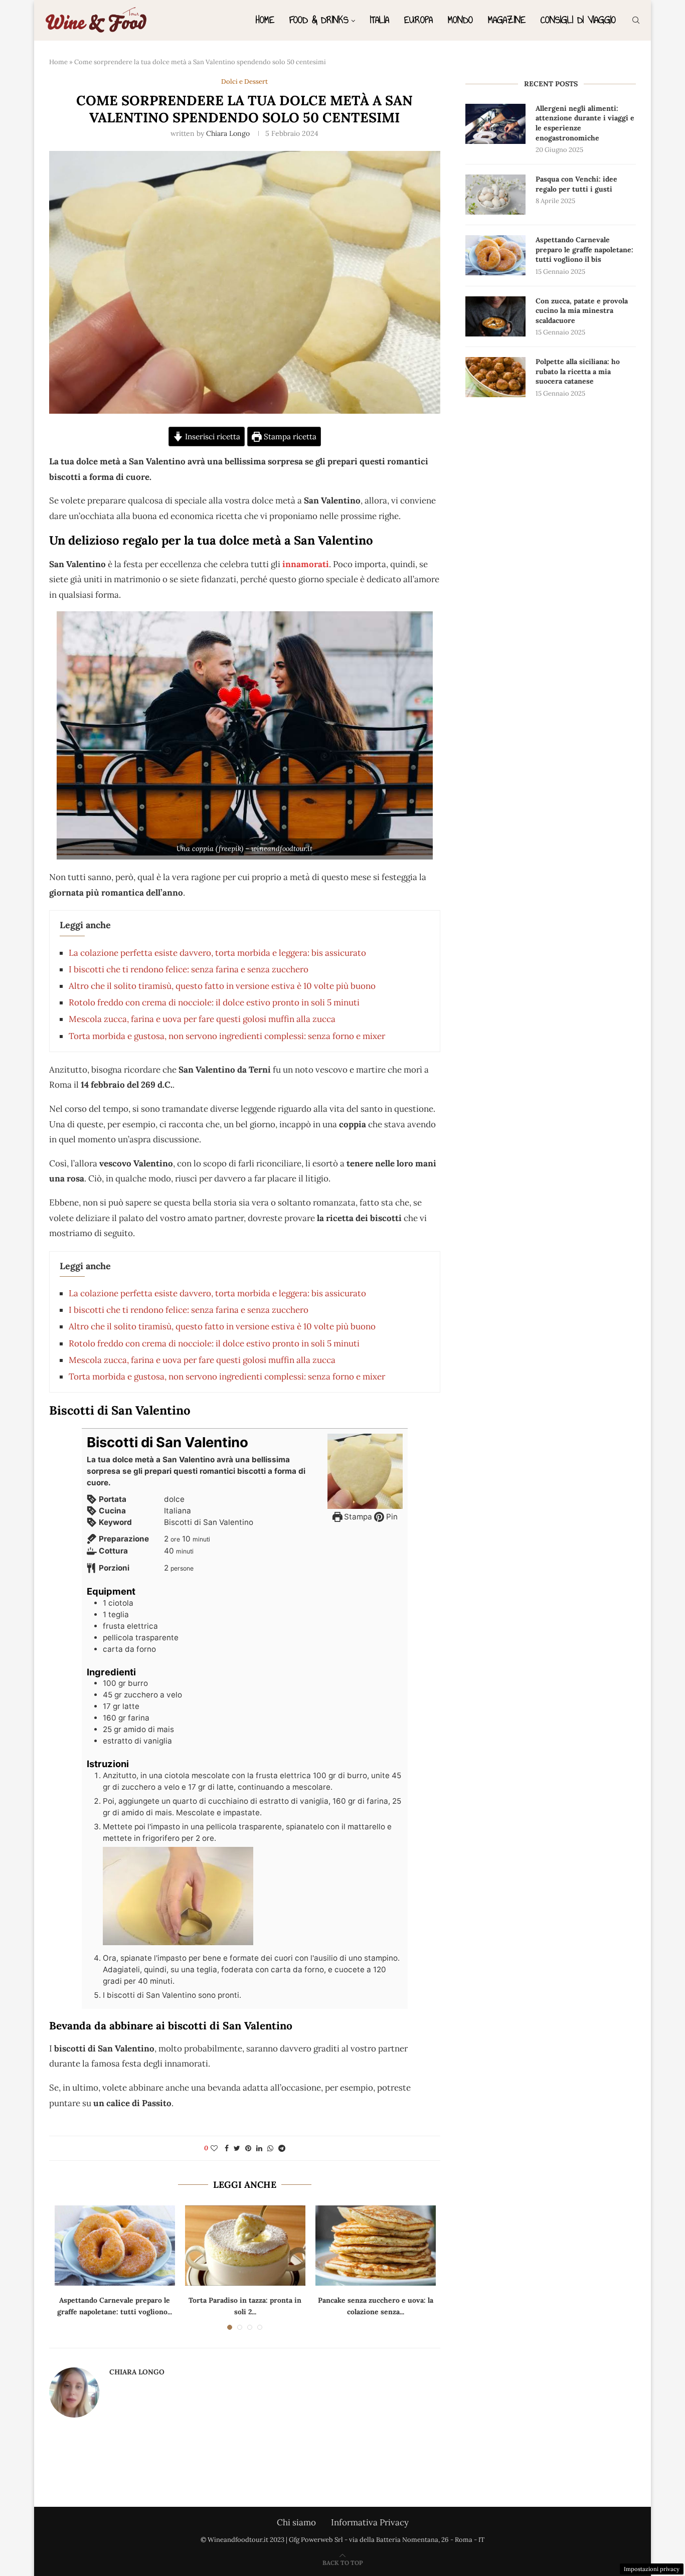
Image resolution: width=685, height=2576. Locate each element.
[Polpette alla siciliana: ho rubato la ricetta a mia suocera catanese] (495, 377)
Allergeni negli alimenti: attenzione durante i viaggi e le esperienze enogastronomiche (585, 123)
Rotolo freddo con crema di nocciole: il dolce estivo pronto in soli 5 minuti (214, 1002)
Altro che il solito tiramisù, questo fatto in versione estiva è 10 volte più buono (222, 986)
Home (265, 20)
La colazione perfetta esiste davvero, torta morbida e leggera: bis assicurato (217, 953)
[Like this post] (214, 2148)
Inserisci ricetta (212, 437)
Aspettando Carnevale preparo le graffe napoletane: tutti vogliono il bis (584, 249)
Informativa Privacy (370, 2522)
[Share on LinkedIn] (259, 2148)
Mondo (460, 20)
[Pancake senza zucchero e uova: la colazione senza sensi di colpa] (376, 2246)
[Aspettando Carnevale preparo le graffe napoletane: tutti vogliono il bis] (115, 2246)
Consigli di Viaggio (578, 20)
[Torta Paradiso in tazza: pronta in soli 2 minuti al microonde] (245, 2246)
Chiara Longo (228, 133)
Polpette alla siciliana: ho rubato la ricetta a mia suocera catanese (578, 371)
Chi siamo (296, 2522)
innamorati (306, 564)
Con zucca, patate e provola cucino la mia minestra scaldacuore (582, 311)
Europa (418, 20)
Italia (380, 20)
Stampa (357, 1517)
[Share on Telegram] (282, 2148)
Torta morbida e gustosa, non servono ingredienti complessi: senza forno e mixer (227, 1036)
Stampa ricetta (289, 437)
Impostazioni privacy (652, 2569)
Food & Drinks (319, 20)
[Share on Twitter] (237, 2148)
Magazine (507, 20)
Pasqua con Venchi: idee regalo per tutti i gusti (576, 184)
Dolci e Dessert (244, 82)
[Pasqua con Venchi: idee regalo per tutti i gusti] (495, 195)
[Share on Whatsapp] (270, 2148)
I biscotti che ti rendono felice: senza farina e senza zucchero (189, 969)
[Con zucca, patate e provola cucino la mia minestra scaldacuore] (495, 316)
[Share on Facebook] (227, 2148)
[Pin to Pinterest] (248, 2148)
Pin (391, 1517)
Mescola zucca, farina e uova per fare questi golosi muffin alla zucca (202, 1019)
